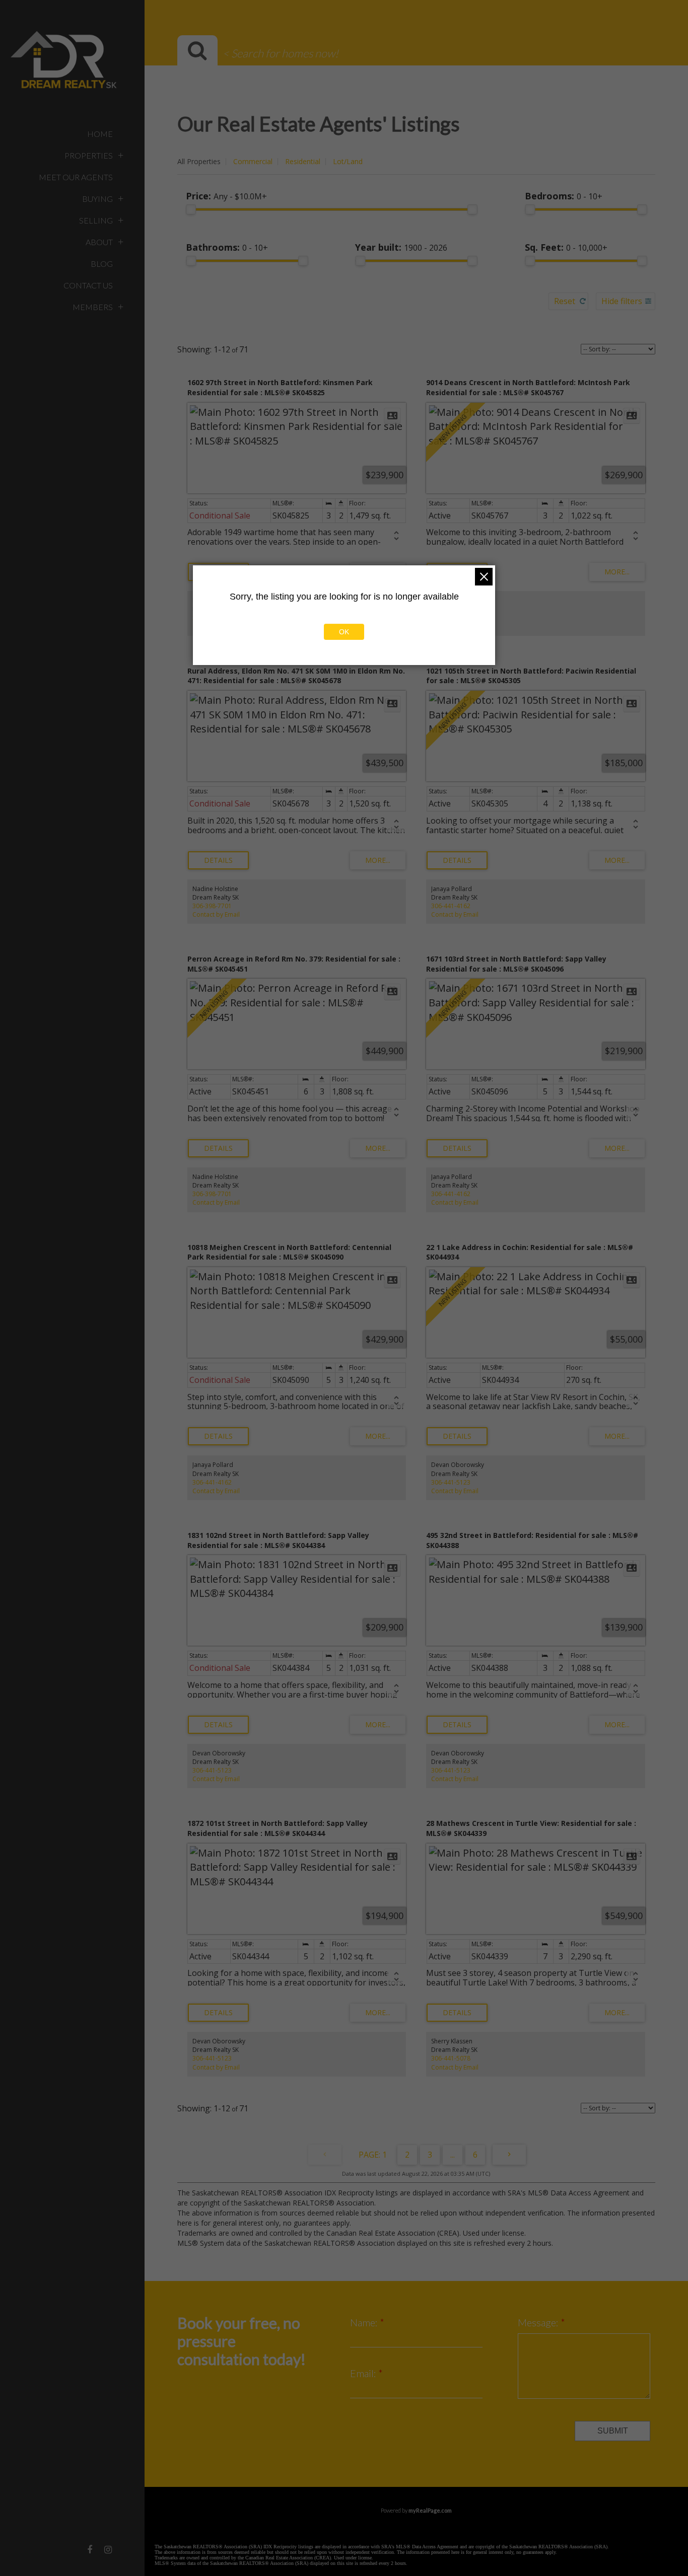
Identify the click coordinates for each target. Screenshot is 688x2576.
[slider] (191, 209)
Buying (97, 199)
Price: (226, 196)
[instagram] (108, 2549)
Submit (613, 2431)
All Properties (199, 161)
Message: (539, 2322)
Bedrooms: (564, 196)
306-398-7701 (212, 906)
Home (100, 134)
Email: (364, 2373)
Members (93, 307)
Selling (96, 220)
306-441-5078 (451, 2058)
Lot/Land (348, 161)
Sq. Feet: (566, 247)
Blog (102, 264)
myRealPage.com (430, 2510)
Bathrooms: (227, 247)
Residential (303, 161)
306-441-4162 (451, 906)
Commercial (253, 161)
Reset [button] (565, 301)
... (453, 2155)
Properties (89, 155)
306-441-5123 (451, 1482)
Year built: (401, 247)
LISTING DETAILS (218, 860)
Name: (365, 2322)
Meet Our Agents (76, 177)
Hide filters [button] (622, 301)
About (99, 242)
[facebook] (90, 2549)
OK (344, 632)
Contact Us (88, 285)
